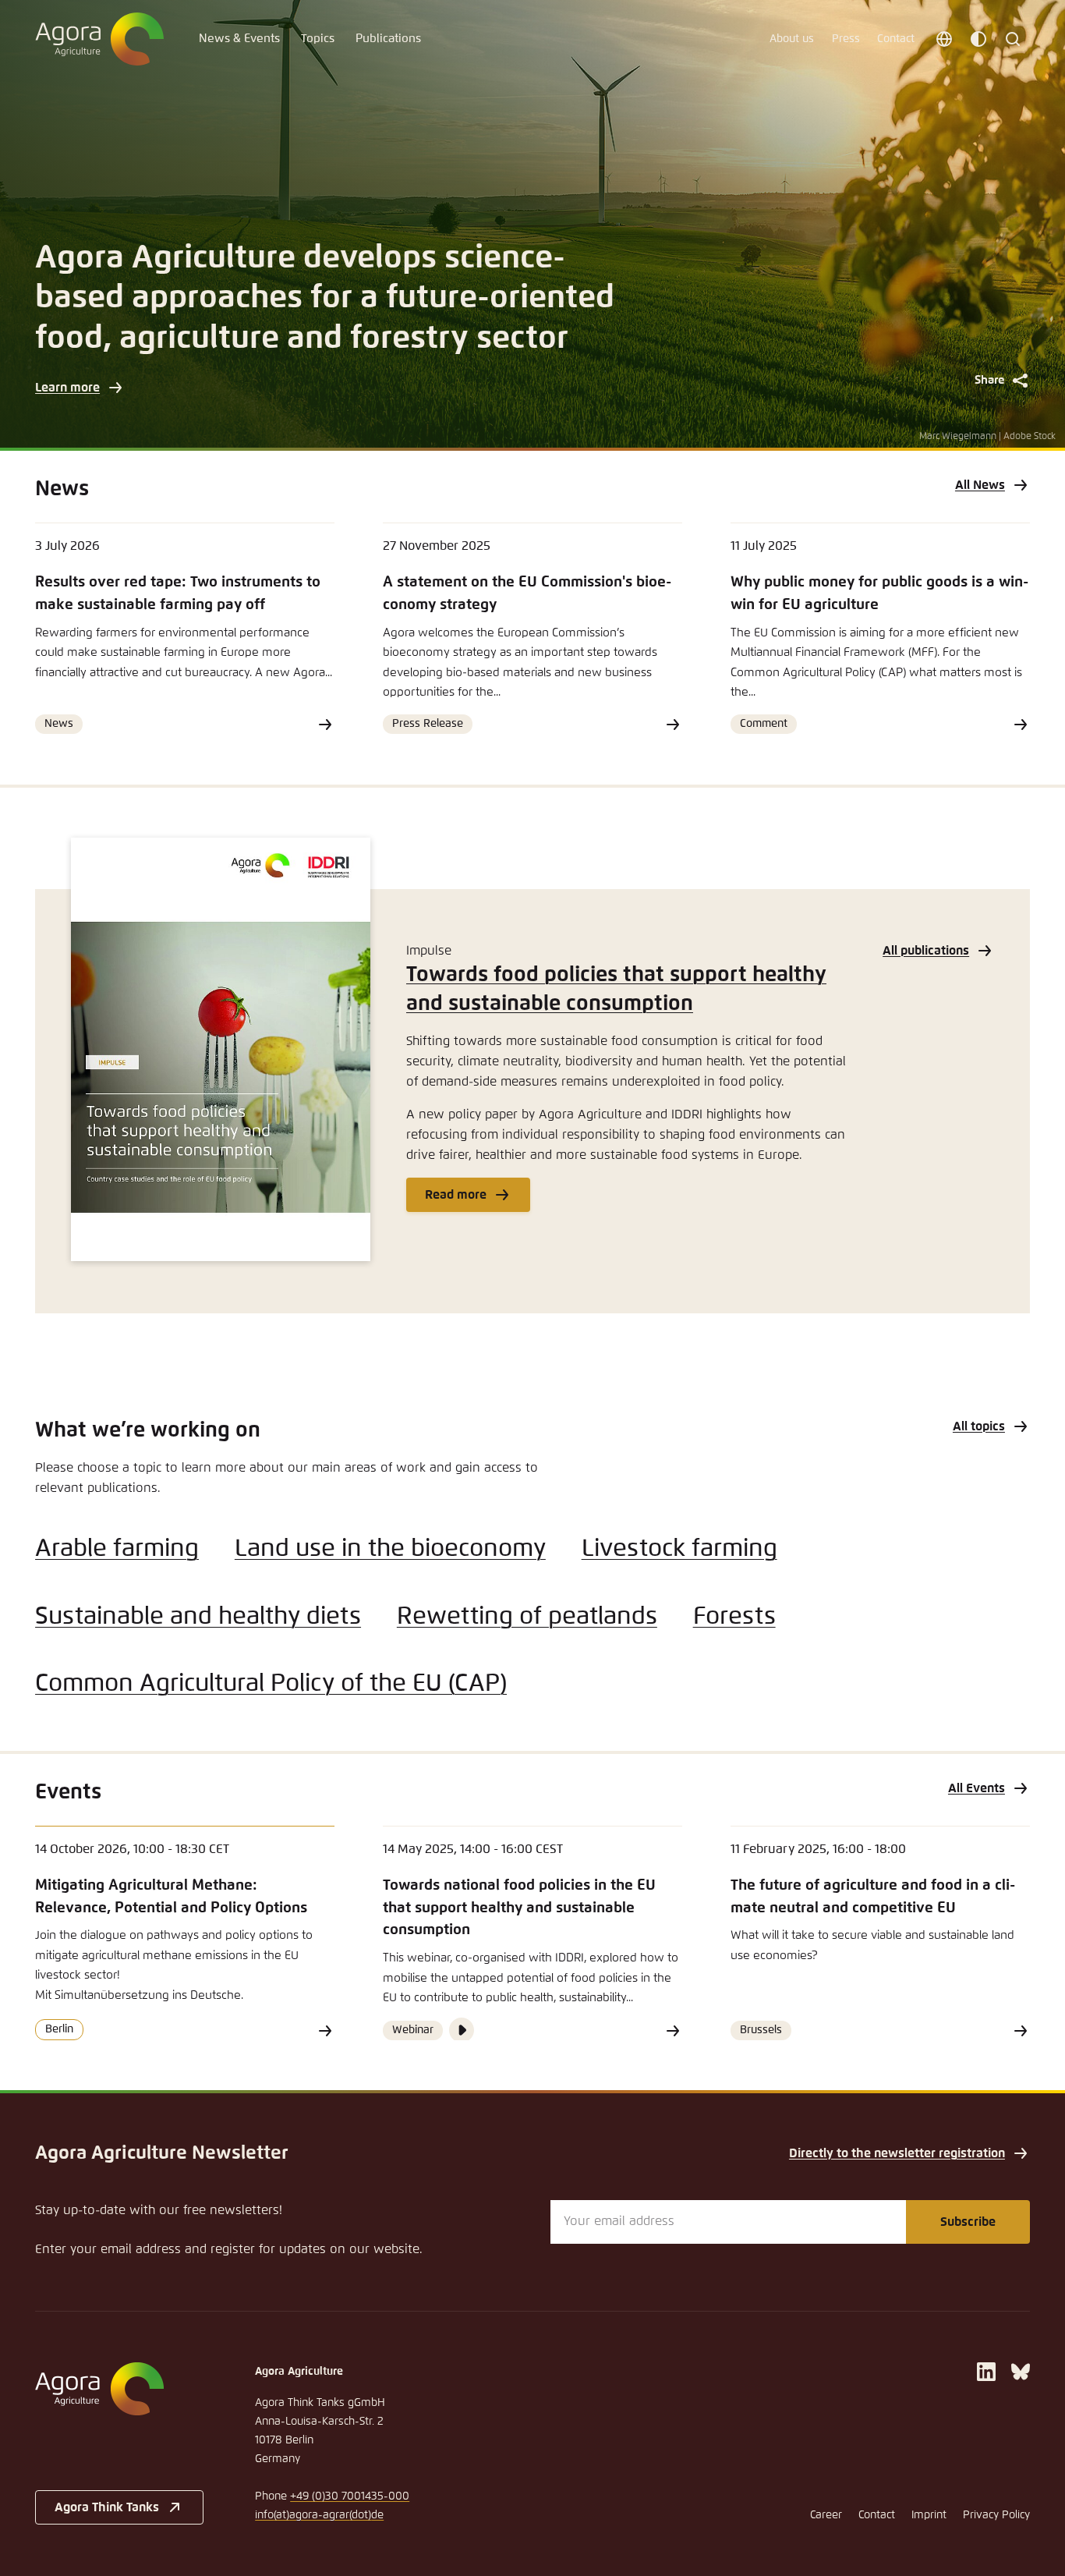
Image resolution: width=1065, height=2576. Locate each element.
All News (980, 485)
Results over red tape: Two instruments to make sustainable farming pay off (178, 594)
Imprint (929, 2515)
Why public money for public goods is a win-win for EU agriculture (879, 594)
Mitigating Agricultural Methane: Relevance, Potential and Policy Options (171, 1897)
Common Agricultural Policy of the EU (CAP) (271, 1684)
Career (826, 2515)
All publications (926, 951)
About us (792, 39)
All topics (979, 1426)
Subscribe (968, 2222)
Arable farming (117, 1549)
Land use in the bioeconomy (390, 1549)
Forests (734, 1617)
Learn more (67, 388)
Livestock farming (679, 1549)
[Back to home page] (99, 39)
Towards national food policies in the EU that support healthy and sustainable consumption (519, 1908)
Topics (318, 39)
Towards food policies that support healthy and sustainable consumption (616, 990)
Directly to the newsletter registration (897, 2153)
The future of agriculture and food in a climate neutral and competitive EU (873, 1897)
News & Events (239, 39)
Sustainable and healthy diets (198, 1617)
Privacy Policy (996, 2515)
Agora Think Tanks (107, 2507)
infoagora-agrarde (319, 2515)
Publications (388, 39)
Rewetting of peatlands (527, 1617)
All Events (977, 1788)
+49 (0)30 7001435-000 (350, 2496)
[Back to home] (119, 2389)
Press (846, 39)
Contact (896, 39)
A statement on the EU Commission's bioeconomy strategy (527, 594)
